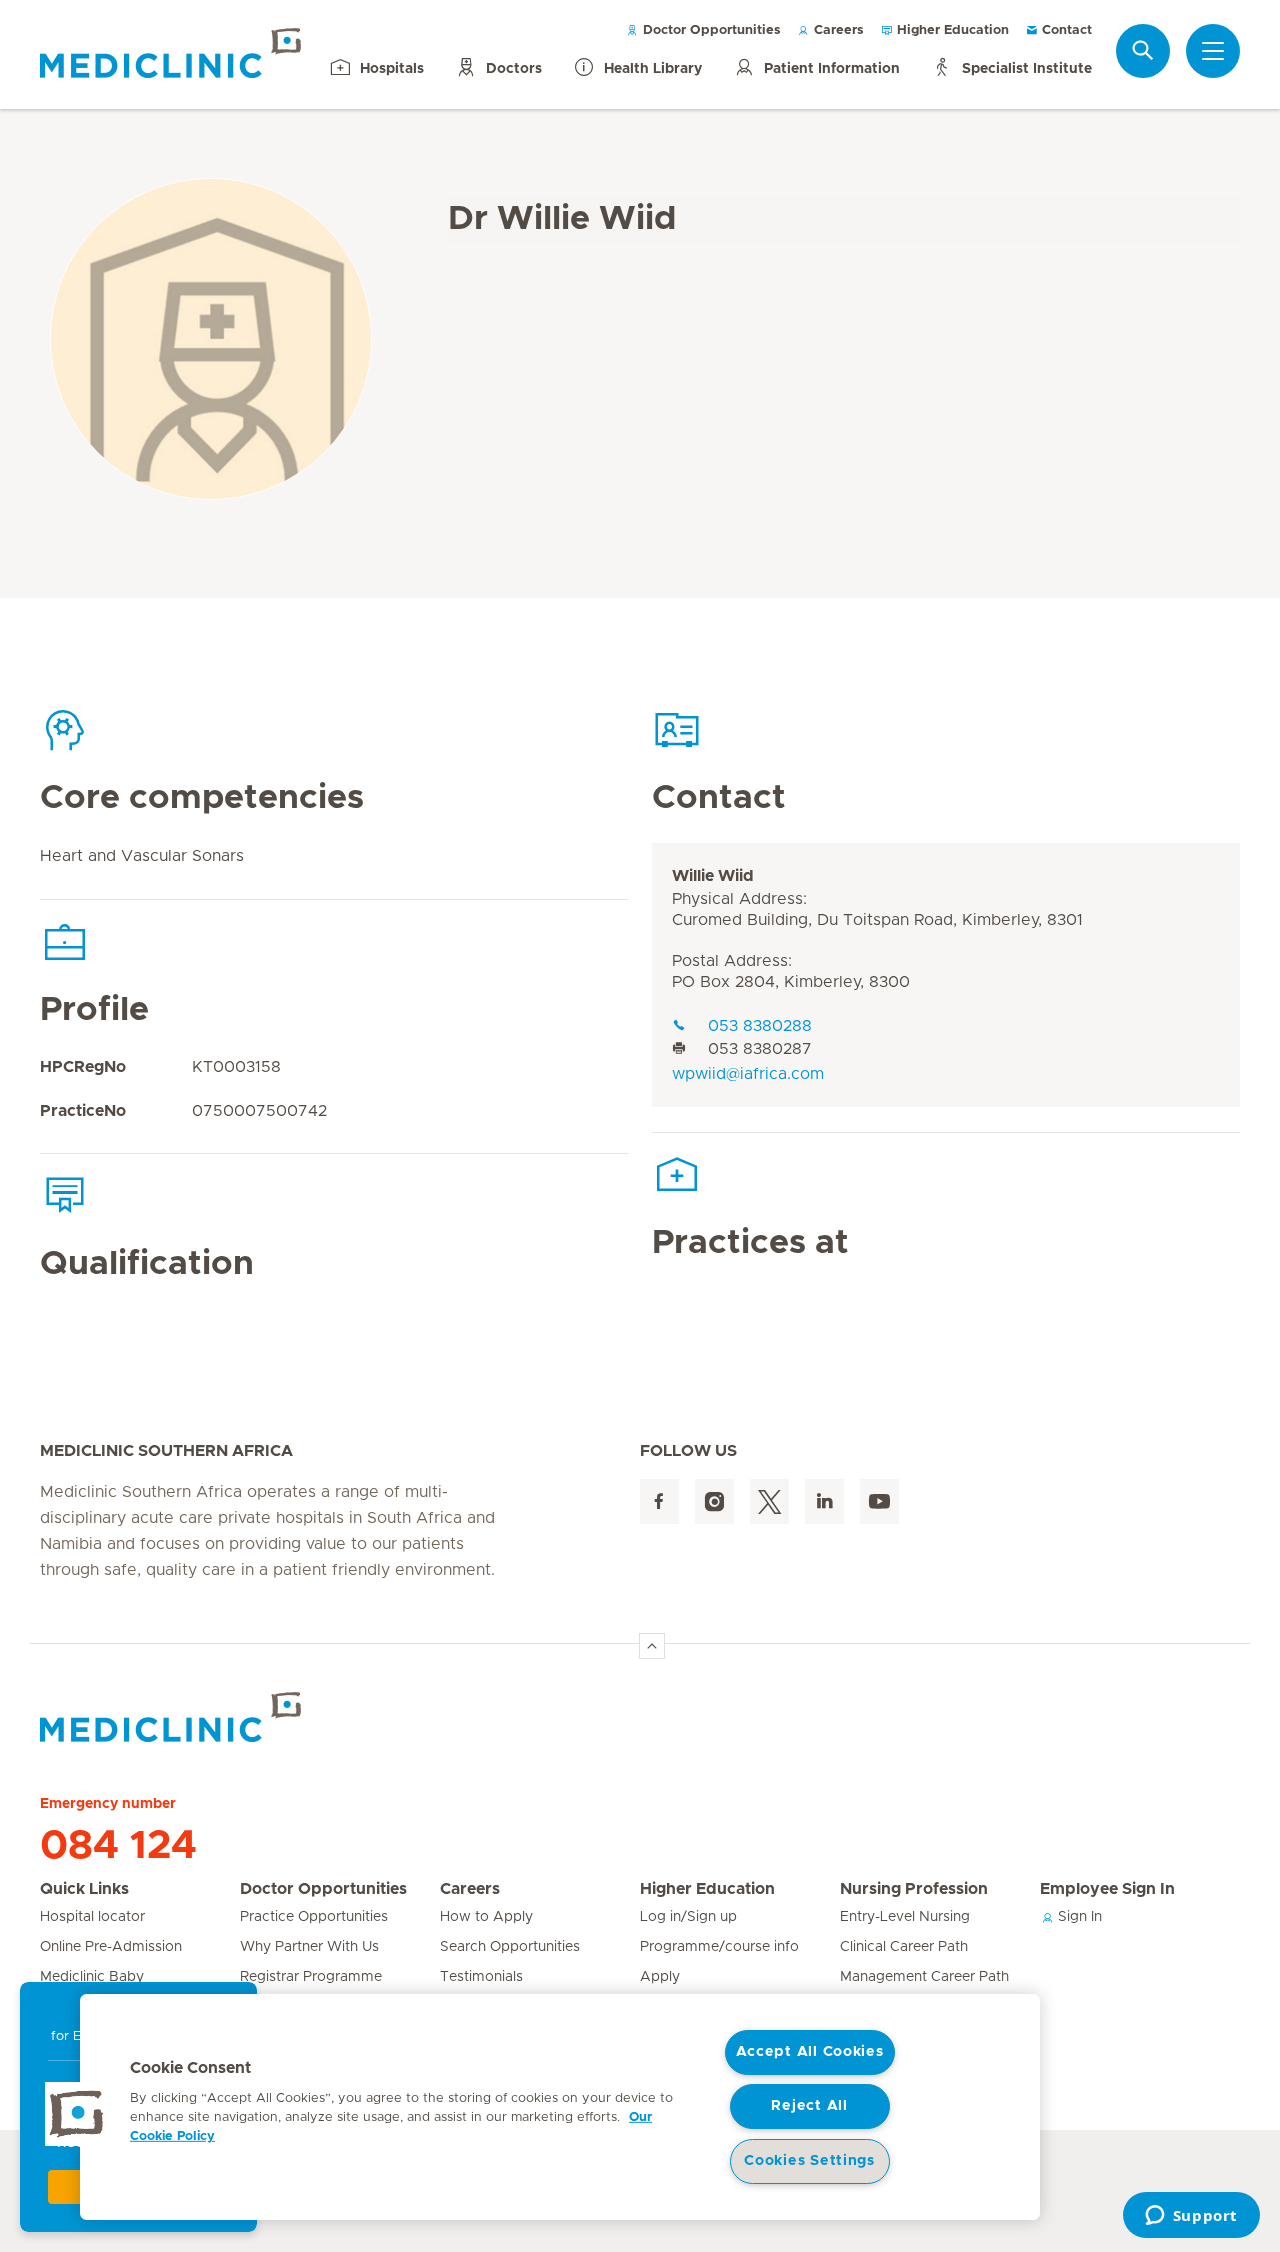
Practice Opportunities (314, 1917)
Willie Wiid (713, 876)
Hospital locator (92, 1917)
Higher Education (951, 30)
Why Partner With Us (309, 1947)
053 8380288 (760, 1026)
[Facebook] (659, 1501)
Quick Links (84, 1889)
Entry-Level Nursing (905, 1917)
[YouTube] (879, 1501)
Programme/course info (719, 1947)
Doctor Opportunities (710, 30)
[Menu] (1213, 51)
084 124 (118, 1846)
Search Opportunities (510, 1947)
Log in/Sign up (688, 1917)
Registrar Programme (311, 1977)
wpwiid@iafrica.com (748, 1074)
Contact (1065, 30)
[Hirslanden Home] (215, 1717)
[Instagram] (714, 1501)
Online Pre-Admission (111, 1947)
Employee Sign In (1107, 1889)
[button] (77, 2114)
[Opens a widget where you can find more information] (1191, 2217)
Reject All (809, 2106)
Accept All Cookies (810, 2052)
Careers (837, 30)
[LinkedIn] (824, 1501)
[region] (560, 2107)
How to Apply (486, 1917)
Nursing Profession (914, 1889)
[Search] (1143, 50)
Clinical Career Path (904, 1947)
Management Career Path (924, 1977)
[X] (769, 1501)
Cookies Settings (809, 2161)
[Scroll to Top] (652, 1646)
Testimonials (481, 1977)
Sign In (1078, 1917)
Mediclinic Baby (92, 1977)
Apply (660, 1977)
